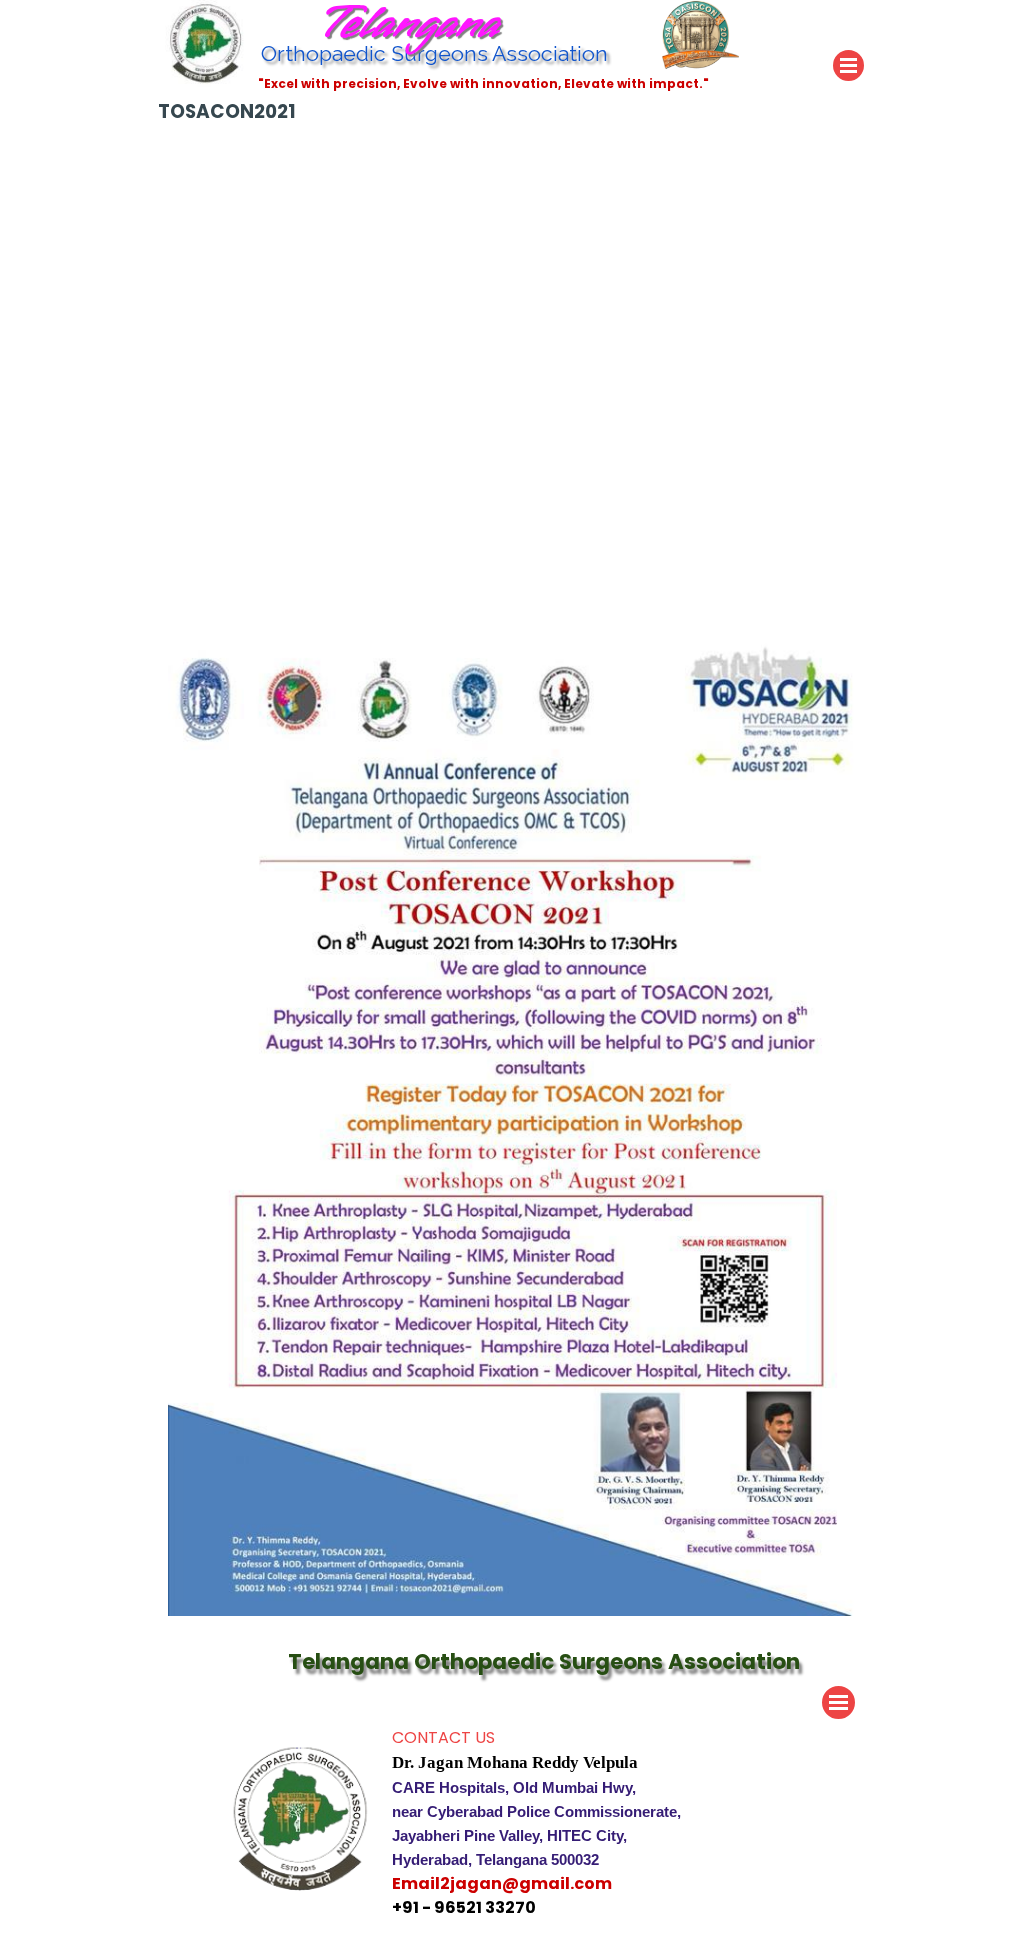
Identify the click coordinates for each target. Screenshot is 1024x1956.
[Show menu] (848, 65)
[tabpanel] (582, 1823)
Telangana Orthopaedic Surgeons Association (544, 1661)
